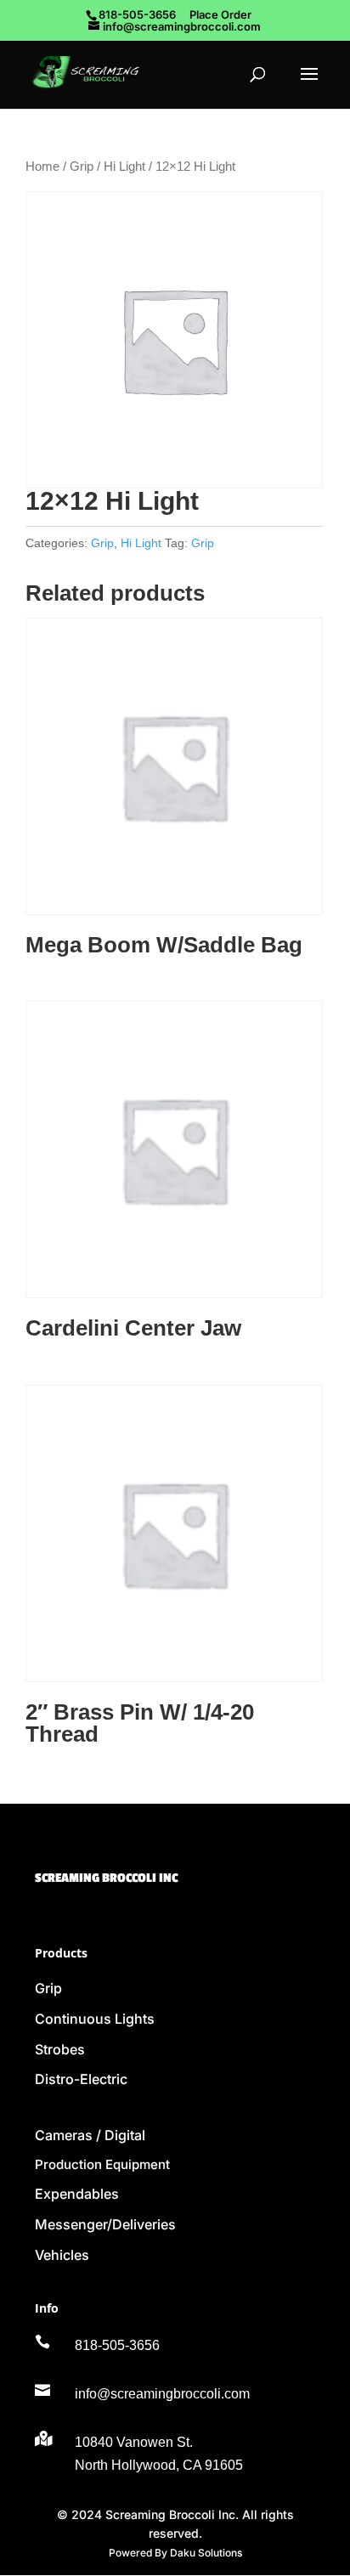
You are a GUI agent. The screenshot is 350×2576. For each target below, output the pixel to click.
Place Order (220, 14)
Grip (82, 167)
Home (42, 167)
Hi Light (124, 167)
